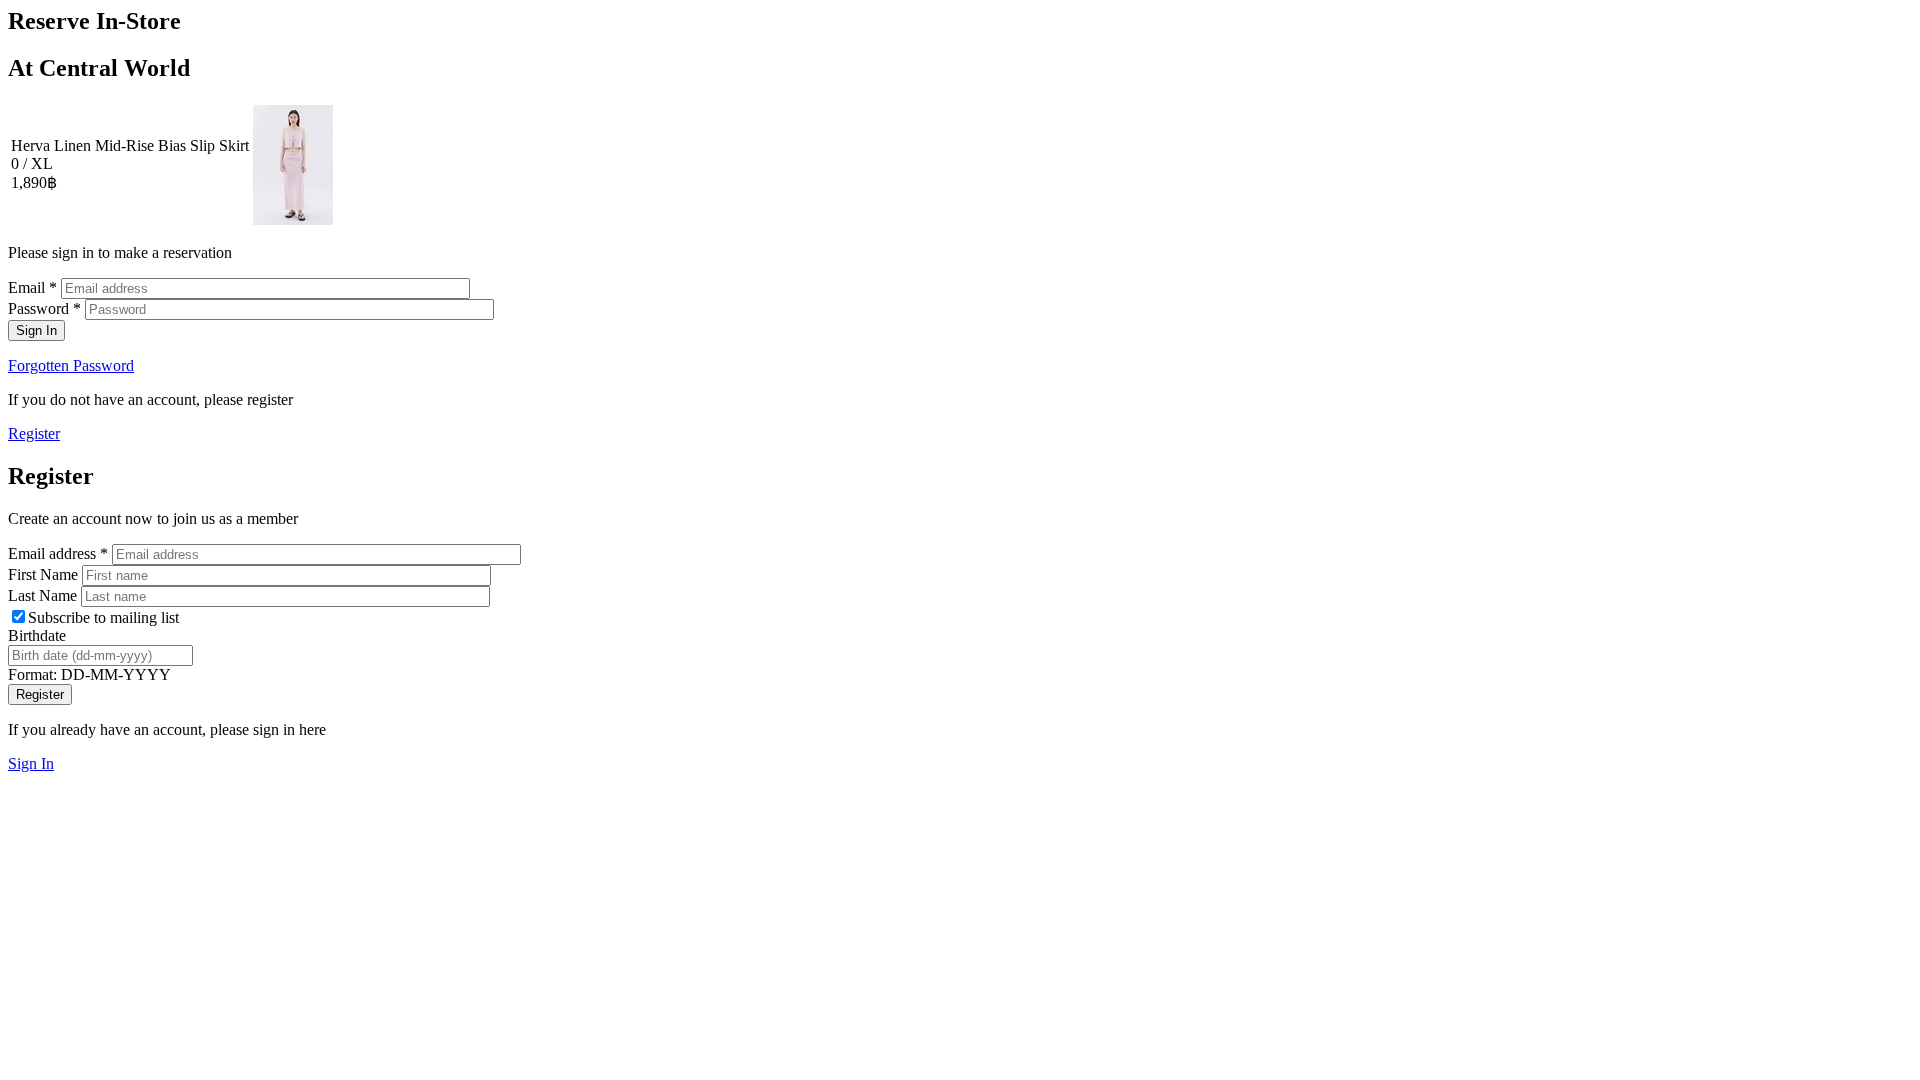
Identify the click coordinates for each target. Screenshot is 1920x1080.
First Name (45, 574)
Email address (58, 553)
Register (34, 433)
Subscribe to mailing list (103, 617)
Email (32, 287)
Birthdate (37, 635)
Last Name (44, 595)
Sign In (31, 763)
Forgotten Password (71, 365)
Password (44, 308)
